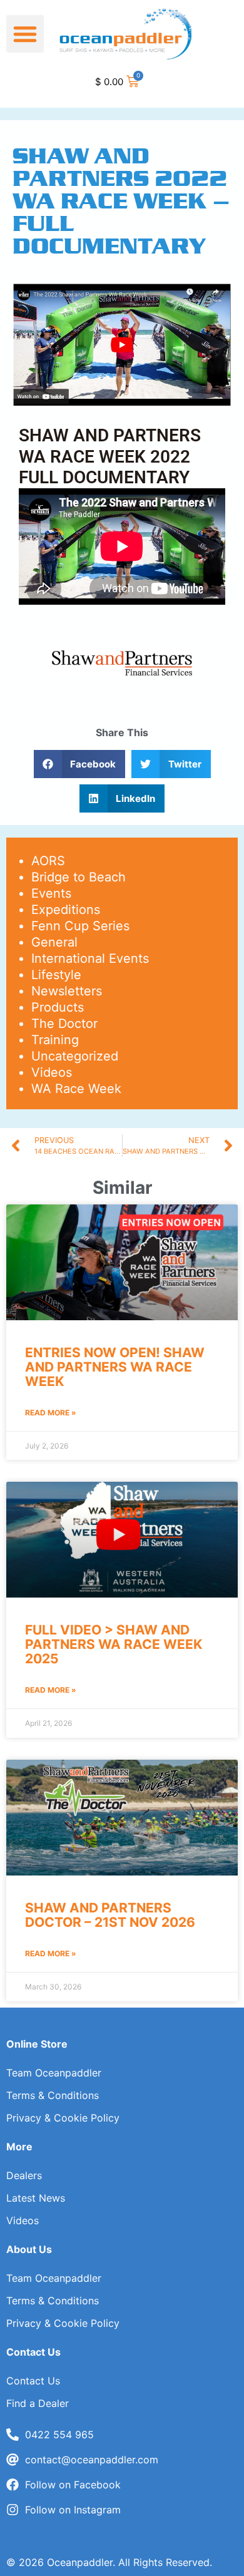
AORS (48, 861)
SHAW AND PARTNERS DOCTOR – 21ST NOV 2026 (110, 1915)
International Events (90, 958)
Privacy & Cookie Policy (63, 2118)
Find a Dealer (38, 2403)
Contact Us (33, 2381)
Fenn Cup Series (80, 926)
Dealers (24, 2175)
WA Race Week (76, 1089)
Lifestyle (56, 975)
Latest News (36, 2198)
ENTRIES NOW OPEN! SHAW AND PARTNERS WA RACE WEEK (115, 1367)
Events (51, 893)
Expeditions (66, 910)
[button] (25, 34)
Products (58, 1007)
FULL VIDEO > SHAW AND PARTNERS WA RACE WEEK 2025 (114, 1644)
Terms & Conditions (53, 2095)
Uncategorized (75, 1056)
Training (55, 1040)
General (54, 942)
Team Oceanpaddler (54, 2073)
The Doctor (64, 1024)
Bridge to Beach (79, 877)
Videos (52, 1072)
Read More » (51, 1413)
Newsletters (67, 991)
